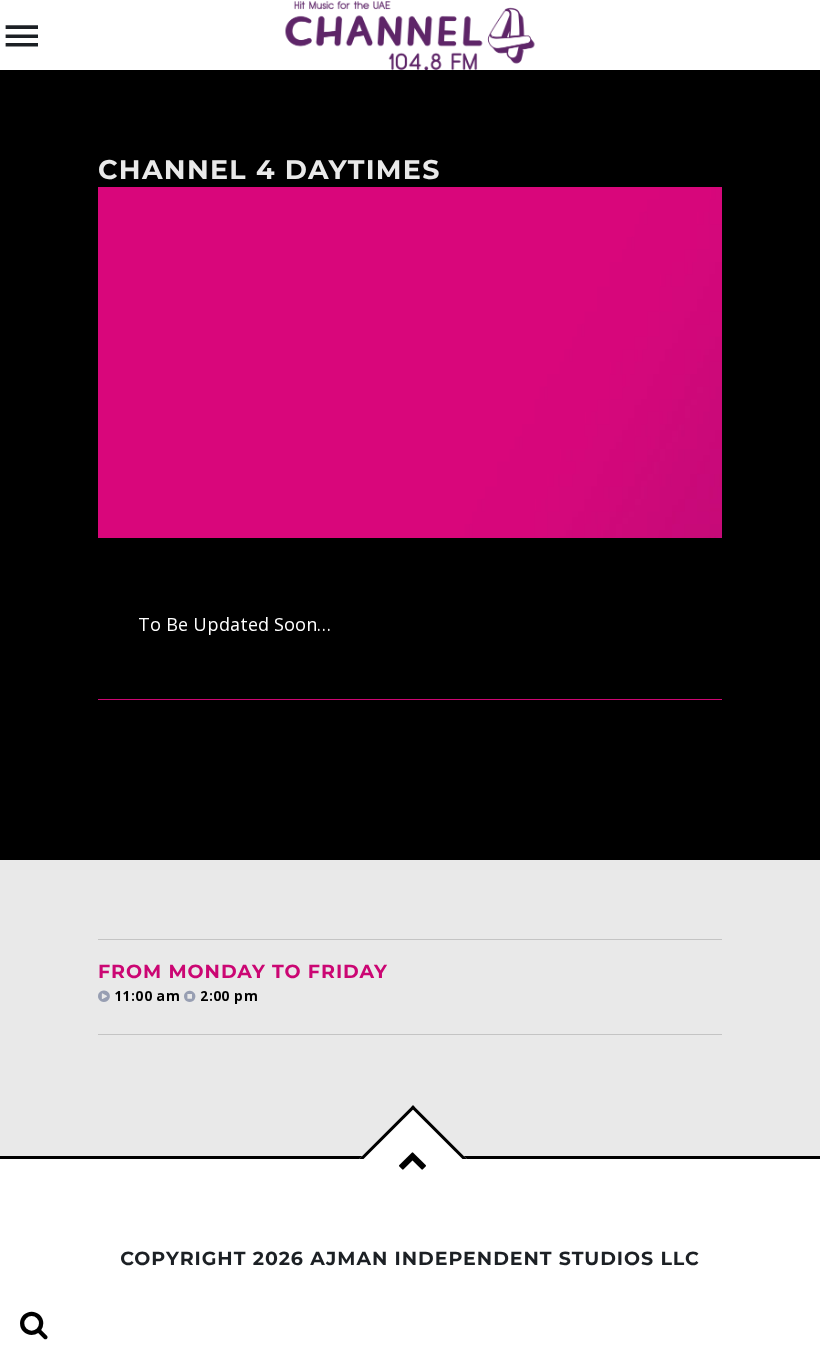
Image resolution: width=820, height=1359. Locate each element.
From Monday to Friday (243, 971)
